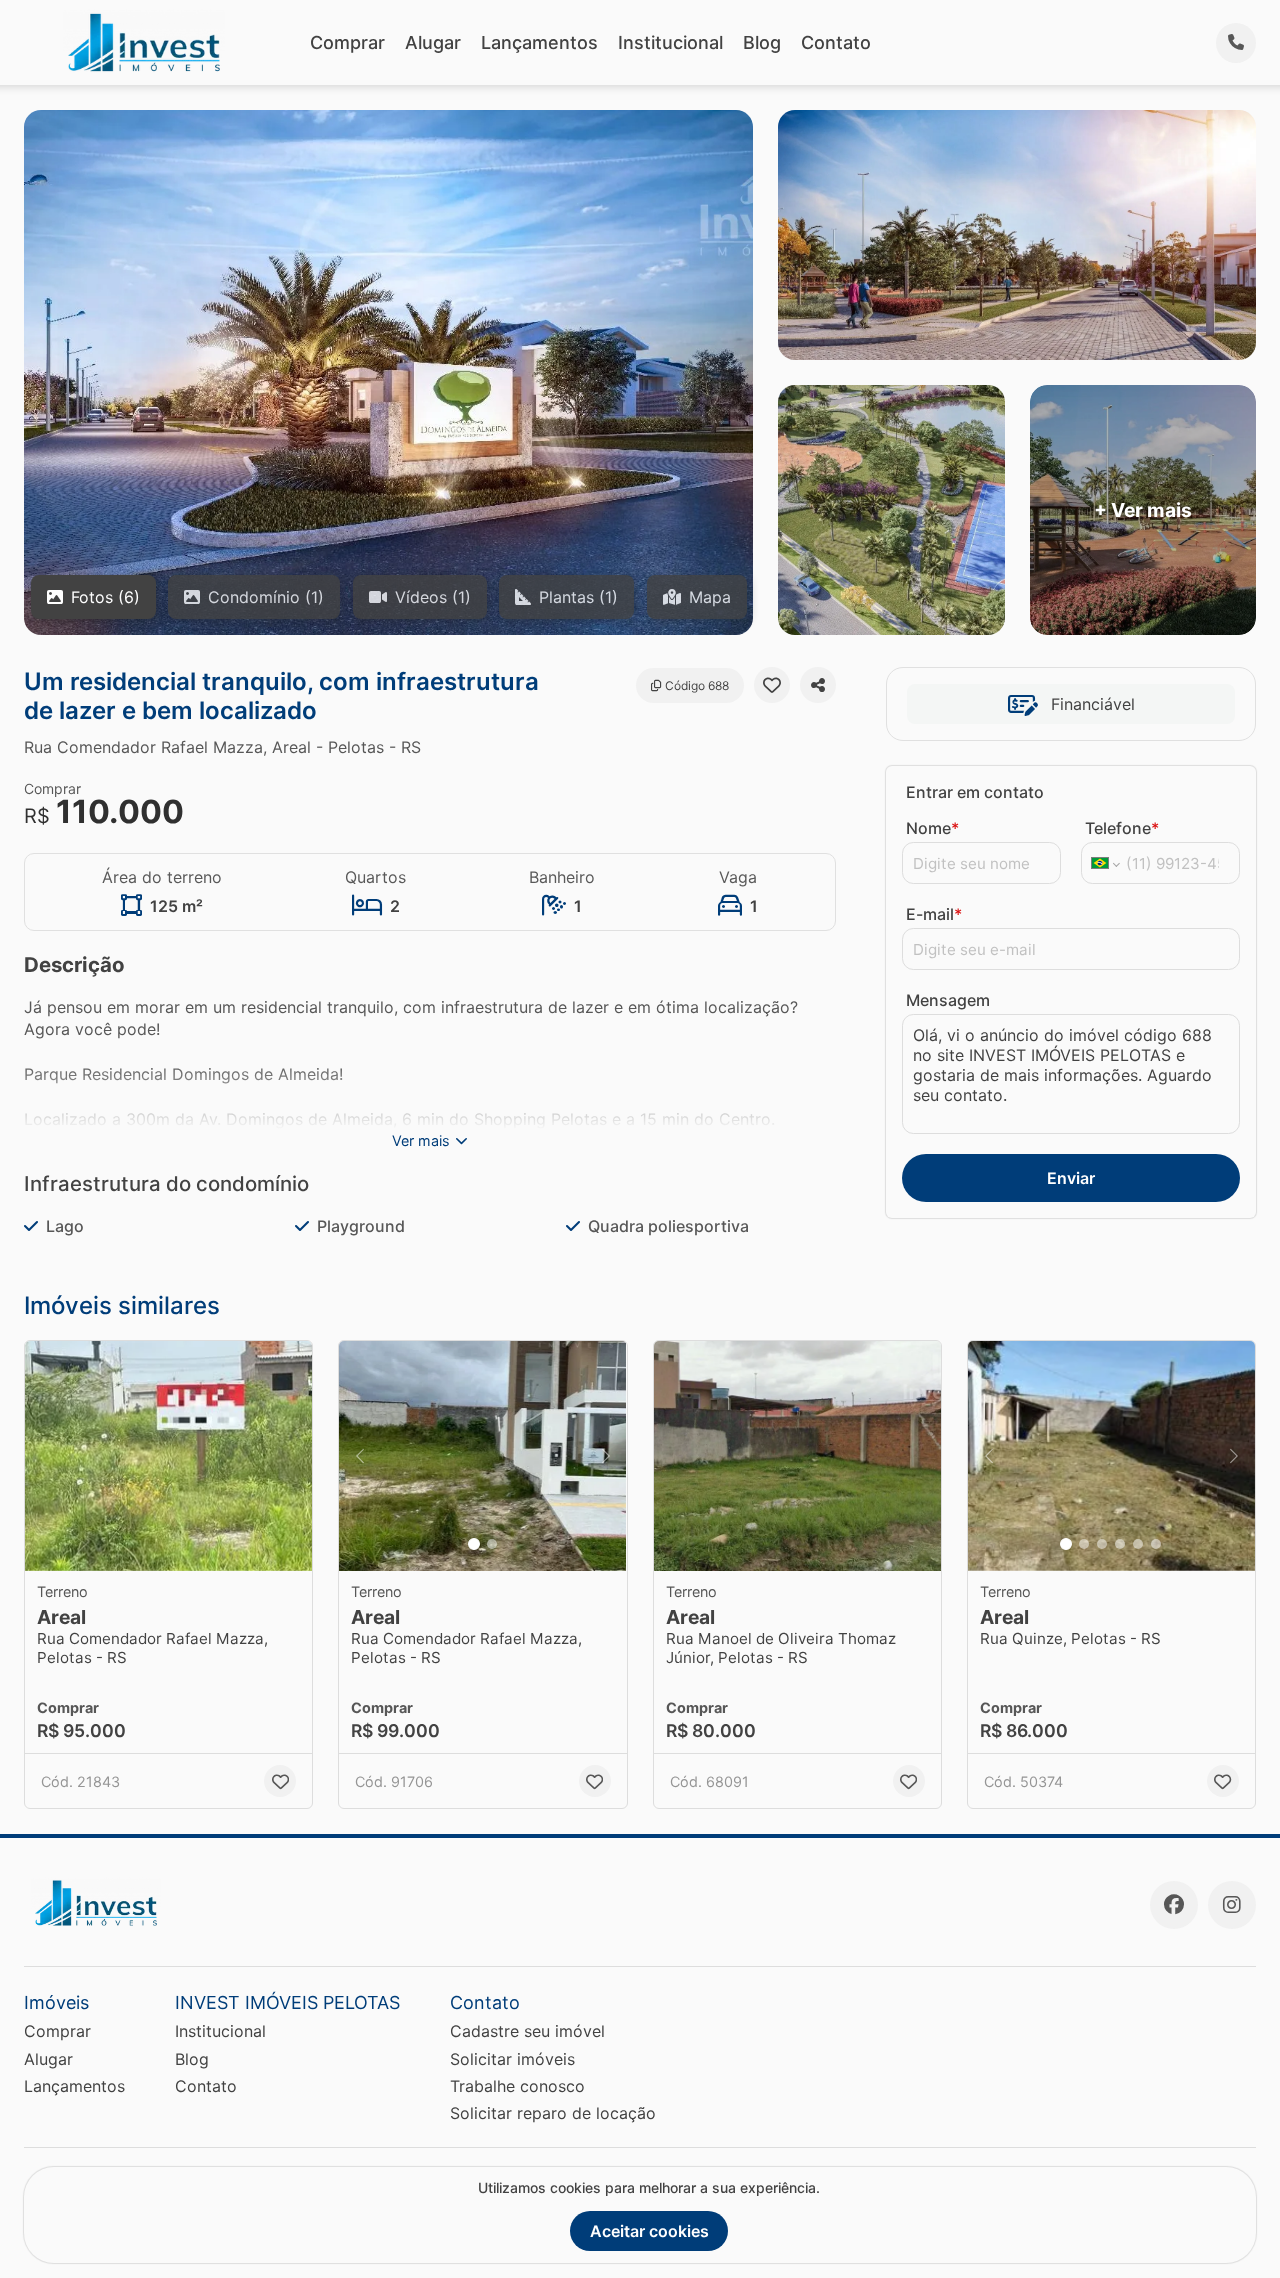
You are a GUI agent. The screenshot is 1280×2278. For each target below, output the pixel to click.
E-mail (934, 914)
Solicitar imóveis (512, 2059)
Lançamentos (539, 42)
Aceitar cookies (649, 2231)
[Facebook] (1174, 1905)
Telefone (1122, 828)
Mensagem (948, 1000)
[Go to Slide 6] (1156, 1544)
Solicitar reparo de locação (553, 2113)
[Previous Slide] (360, 1456)
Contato (836, 42)
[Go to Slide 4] (1120, 1544)
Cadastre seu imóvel (527, 2031)
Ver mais (421, 1140)
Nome (932, 828)
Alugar (433, 42)
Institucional (670, 42)
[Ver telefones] (1236, 43)
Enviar (1071, 1178)
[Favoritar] (772, 685)
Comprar (347, 42)
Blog (762, 42)
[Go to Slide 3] (1102, 1544)
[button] (168, 1456)
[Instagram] (1232, 1905)
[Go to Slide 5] (1138, 1544)
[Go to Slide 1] (474, 1544)
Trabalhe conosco (517, 2086)
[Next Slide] (606, 1456)
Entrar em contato (975, 792)
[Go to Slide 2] (492, 1544)
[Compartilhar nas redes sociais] (818, 685)
